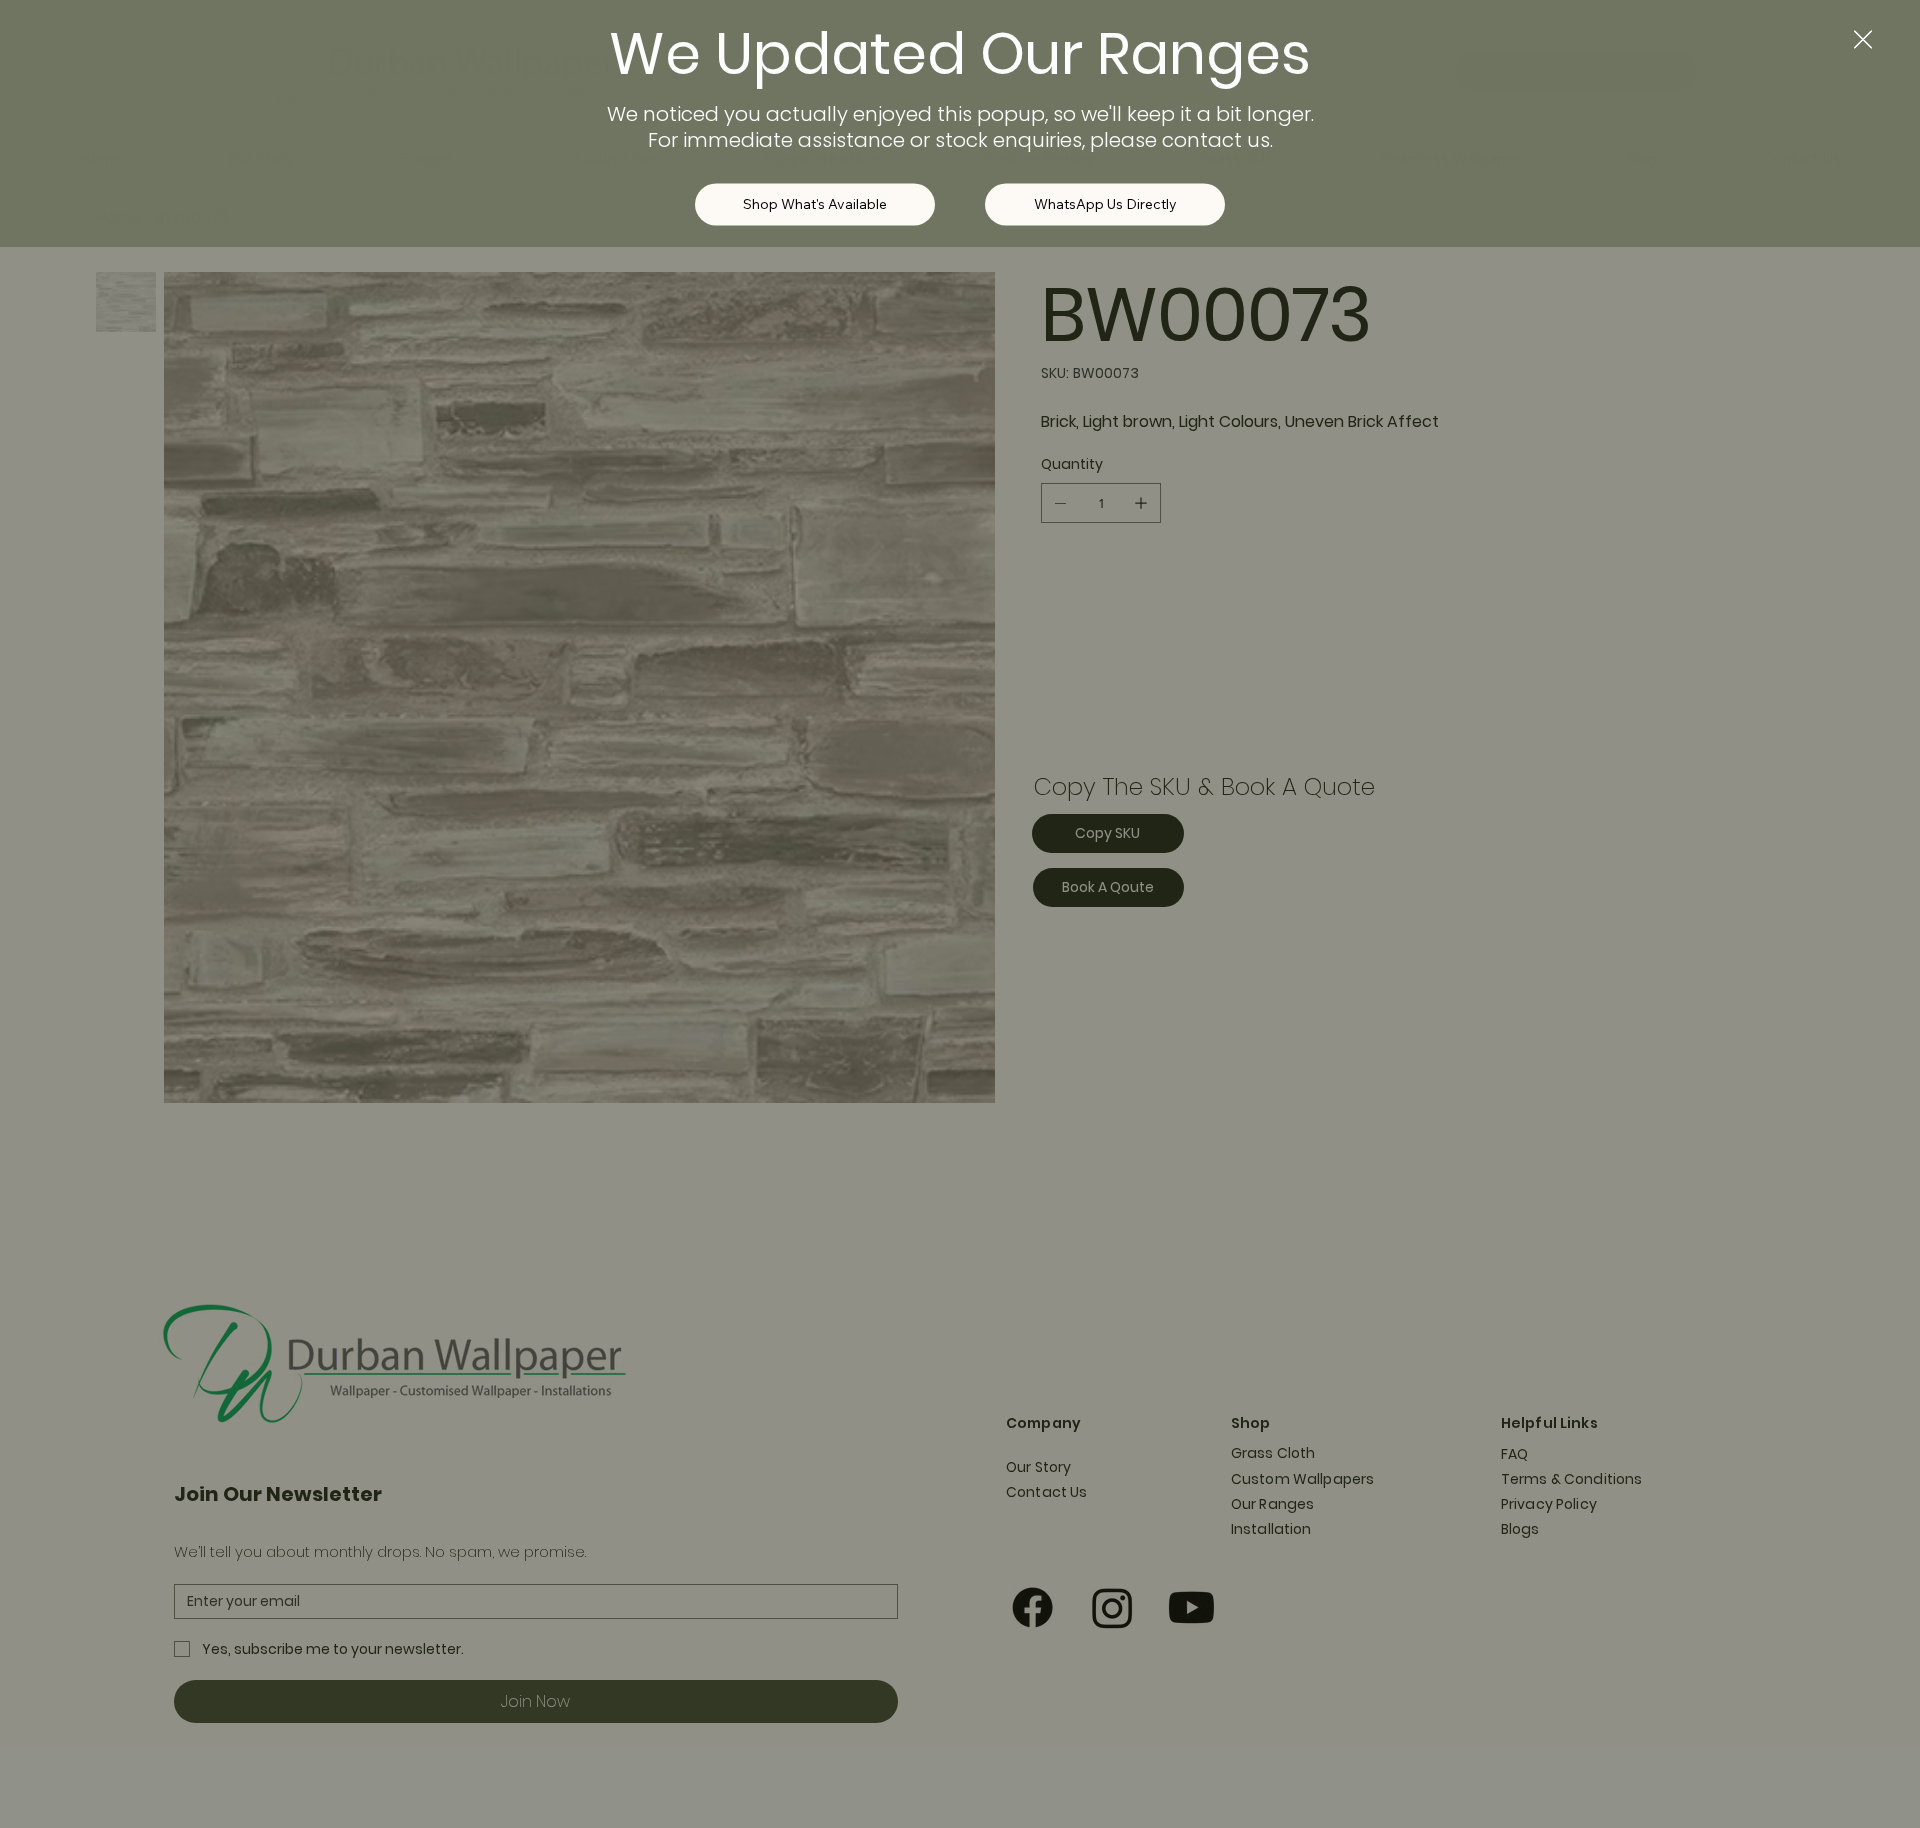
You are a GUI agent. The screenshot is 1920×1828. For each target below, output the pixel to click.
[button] (1863, 44)
